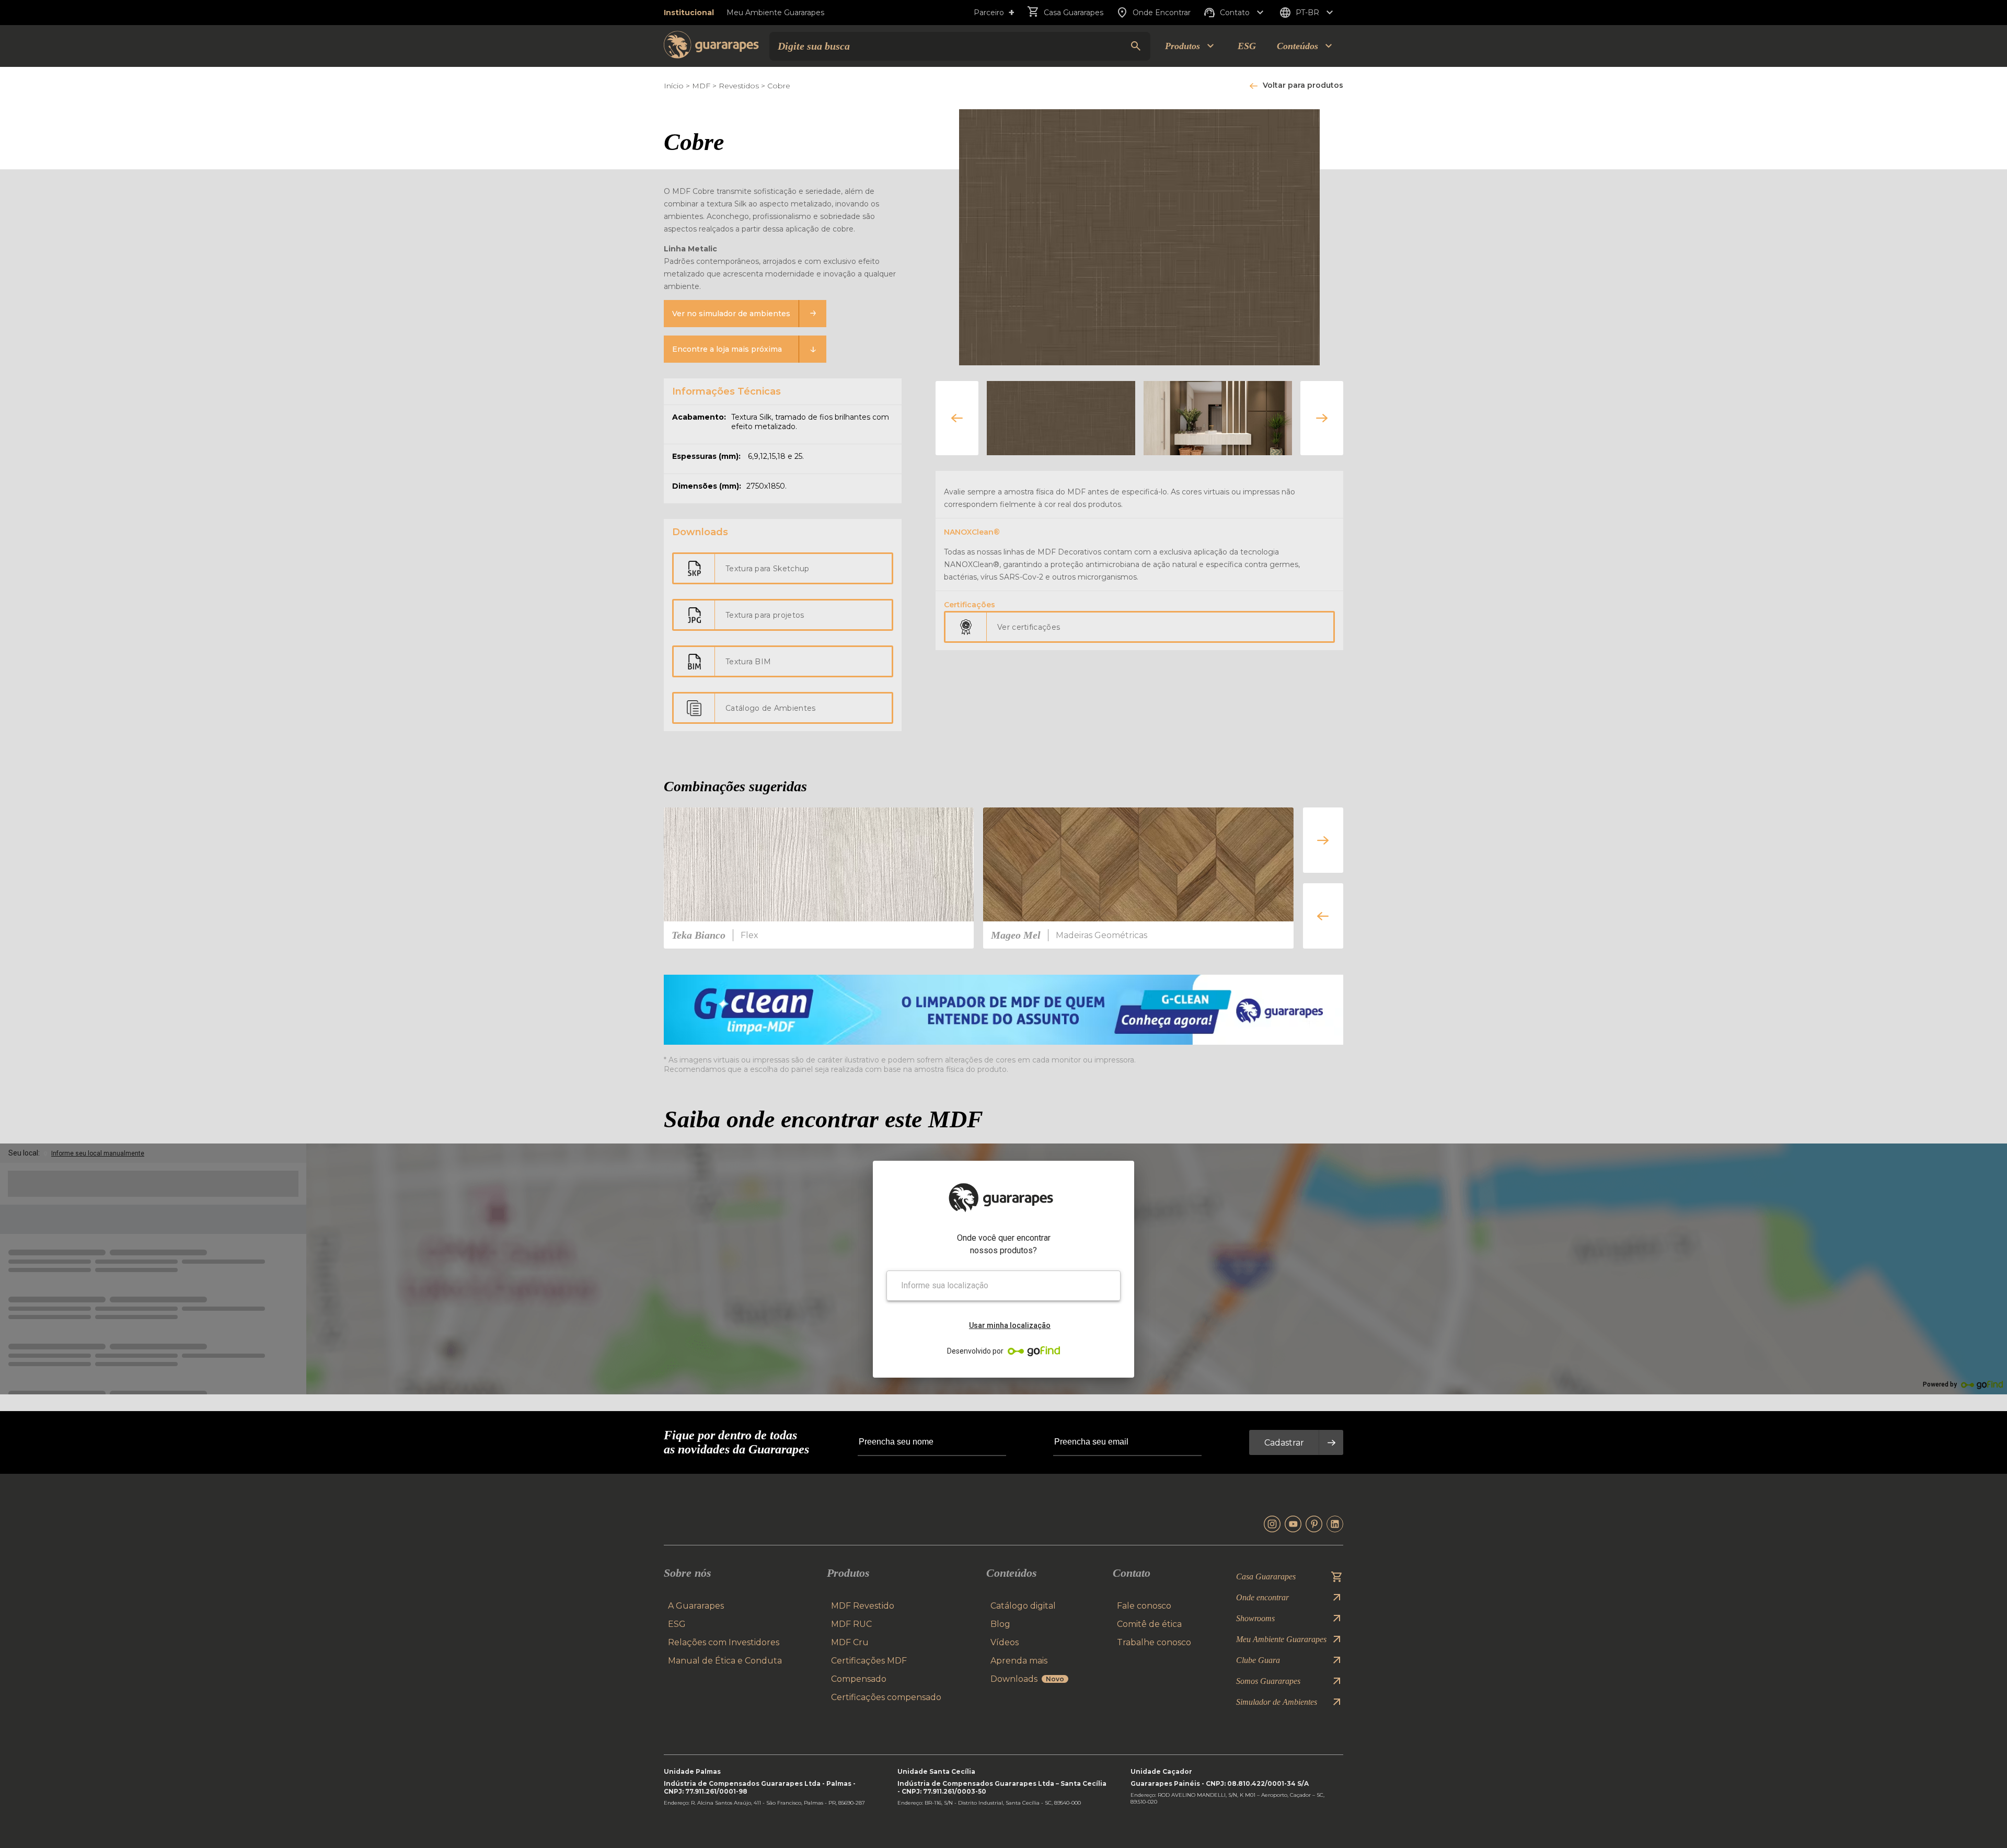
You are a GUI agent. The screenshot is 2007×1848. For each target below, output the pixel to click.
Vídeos (1005, 1642)
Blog (1000, 1624)
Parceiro (994, 13)
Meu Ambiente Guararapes (775, 13)
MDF (701, 86)
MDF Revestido (863, 1606)
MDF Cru (850, 1642)
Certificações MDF (869, 1661)
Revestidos (739, 86)
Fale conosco (1144, 1606)
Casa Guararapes (1074, 13)
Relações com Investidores (724, 1642)
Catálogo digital (1023, 1606)
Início (674, 86)
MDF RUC (851, 1624)
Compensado (859, 1679)
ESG (1247, 46)
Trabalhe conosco (1154, 1642)
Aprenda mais (1019, 1661)
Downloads (1027, 1679)
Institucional (689, 13)
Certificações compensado (886, 1697)
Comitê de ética (1149, 1624)
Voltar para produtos (1303, 85)
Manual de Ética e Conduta (725, 1661)
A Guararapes (696, 1606)
